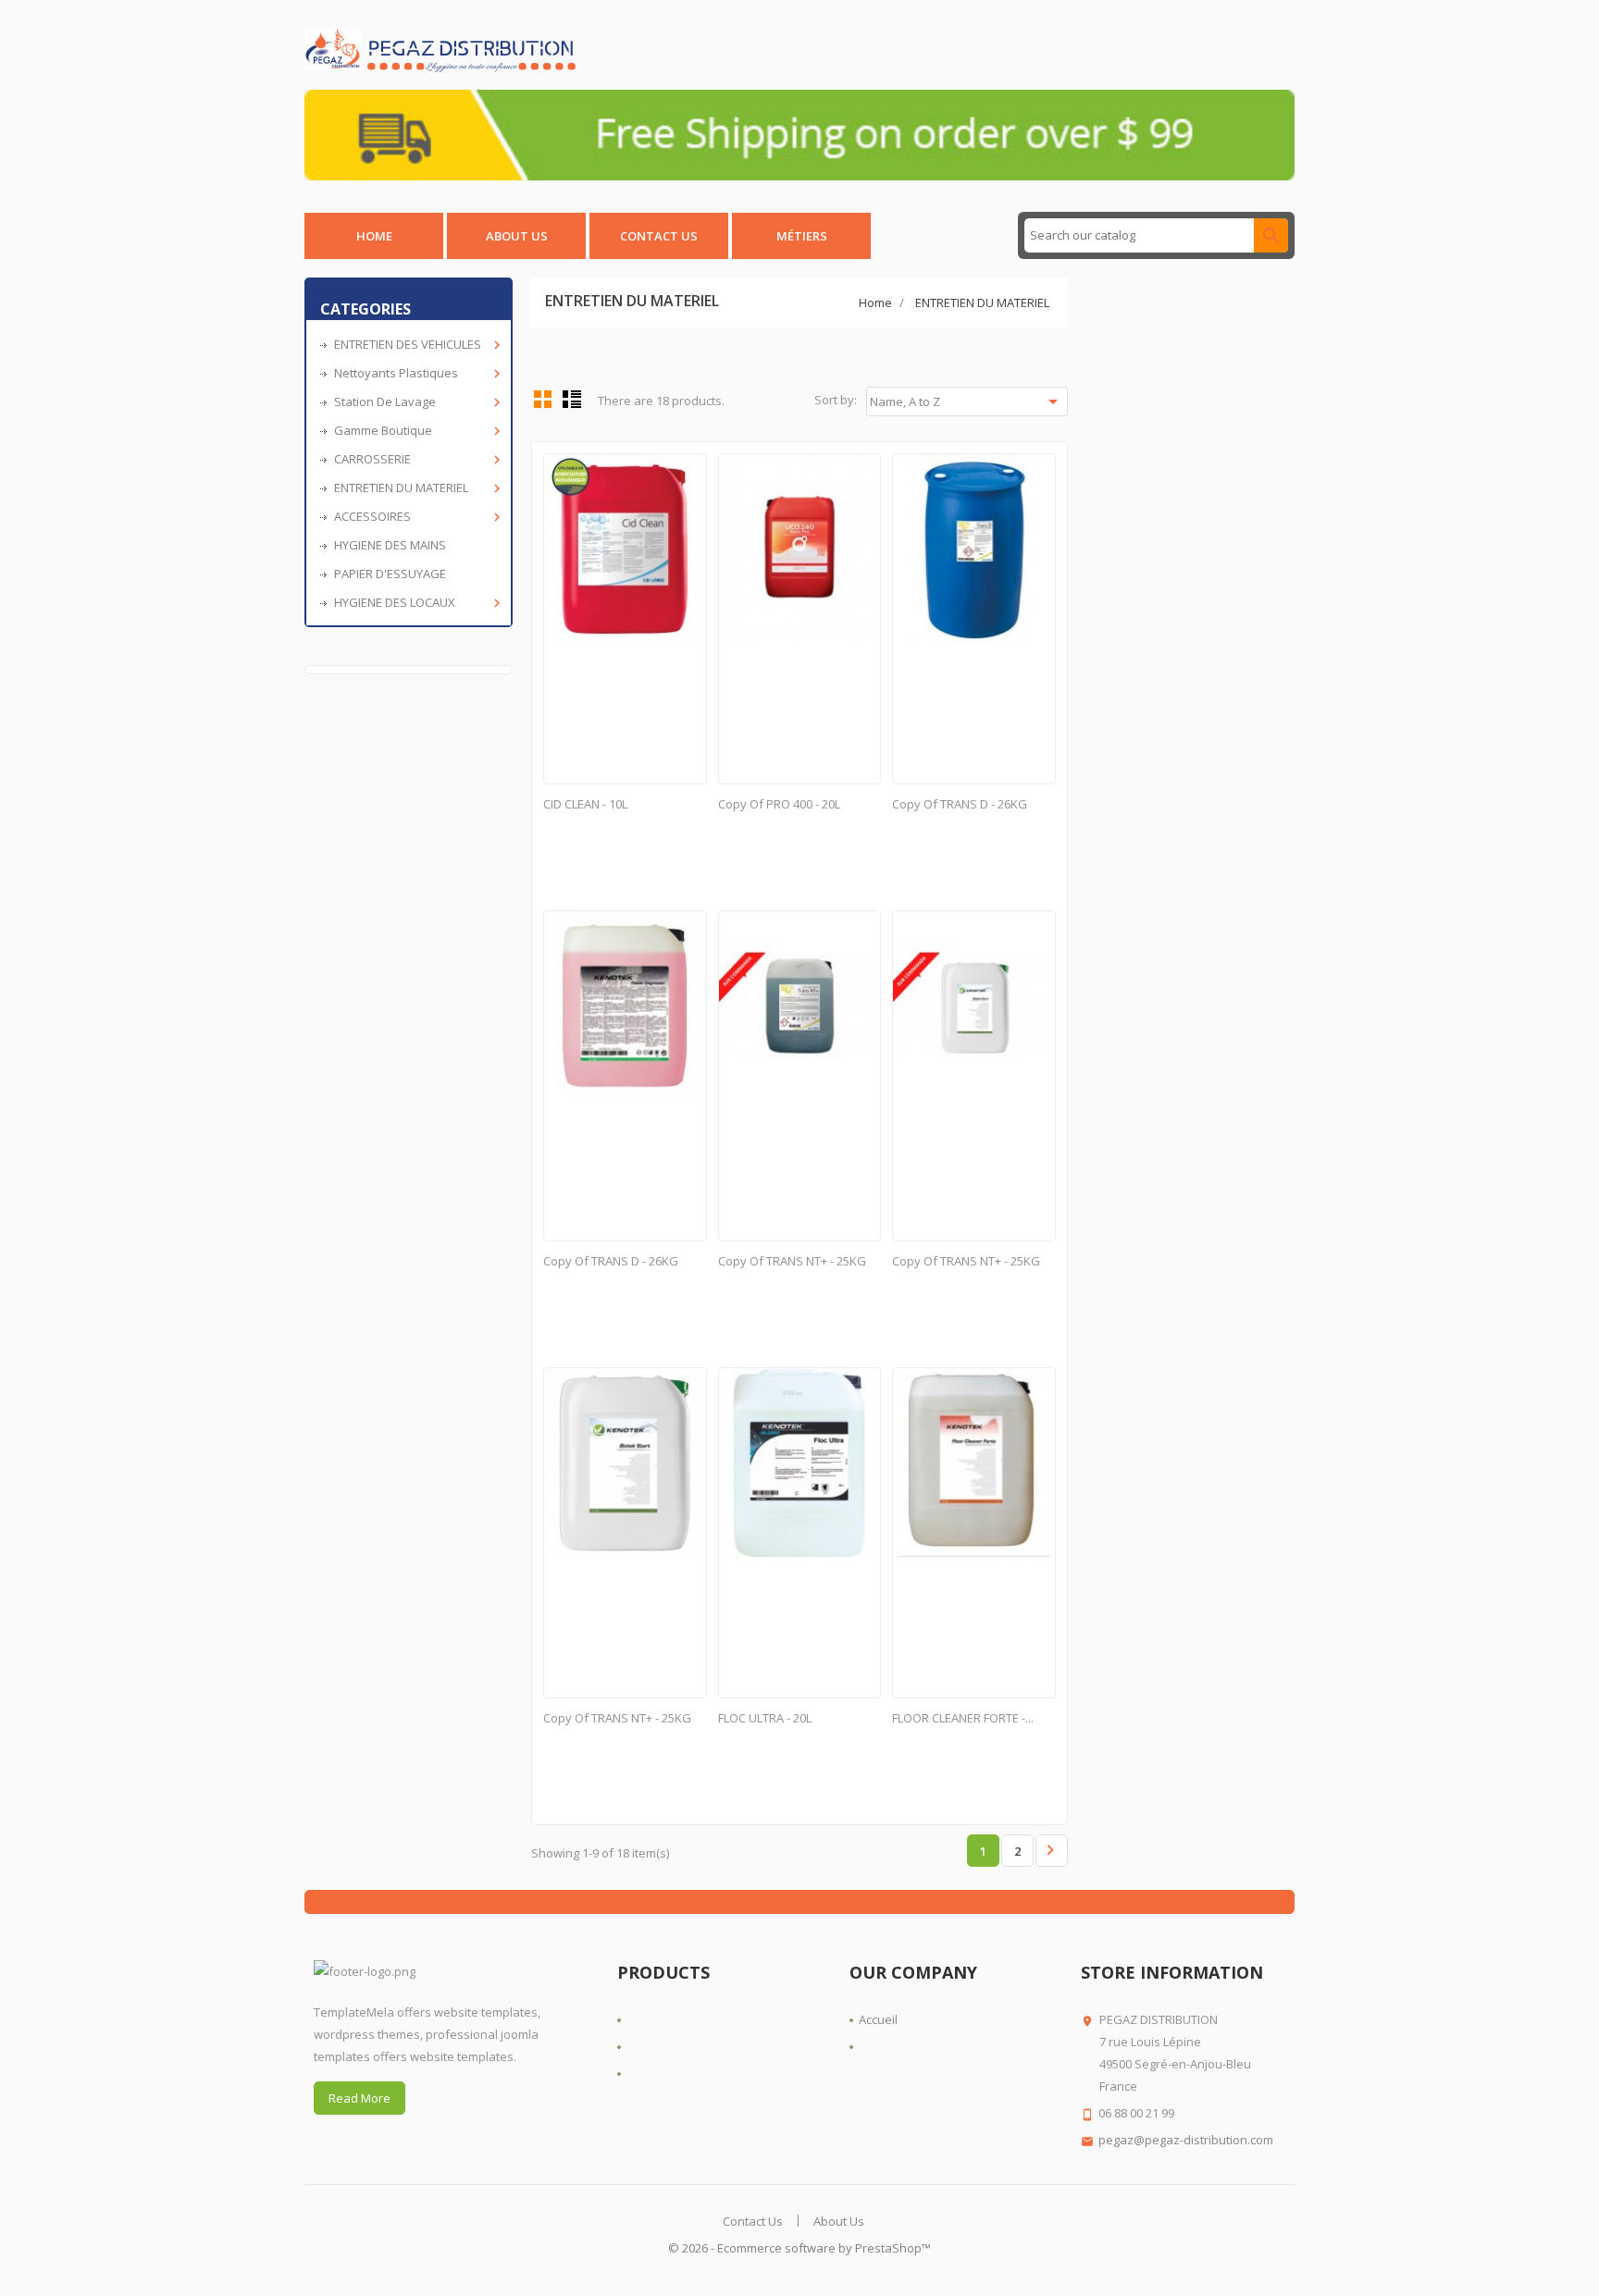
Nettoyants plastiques (415, 373)
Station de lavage (415, 402)
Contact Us (753, 2221)
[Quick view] (690, 470)
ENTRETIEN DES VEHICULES (415, 345)
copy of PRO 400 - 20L (779, 804)
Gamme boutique (415, 431)
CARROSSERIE (415, 459)
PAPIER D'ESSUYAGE (390, 574)
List (572, 399)
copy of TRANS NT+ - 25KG (792, 1261)
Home (374, 236)
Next (1050, 1850)
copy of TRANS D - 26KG (960, 804)
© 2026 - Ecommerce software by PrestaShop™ (799, 2248)
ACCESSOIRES (415, 517)
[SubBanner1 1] (799, 133)
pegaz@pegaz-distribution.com (1186, 2140)
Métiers (802, 236)
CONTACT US (659, 236)
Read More (359, 2098)
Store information (1172, 1972)
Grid (543, 399)
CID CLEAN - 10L (585, 804)
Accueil (878, 2019)
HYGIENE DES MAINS (390, 545)
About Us (517, 236)
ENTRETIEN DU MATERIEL (415, 488)
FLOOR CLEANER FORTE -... (963, 1718)
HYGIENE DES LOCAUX (415, 603)
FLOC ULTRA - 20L (765, 1718)
